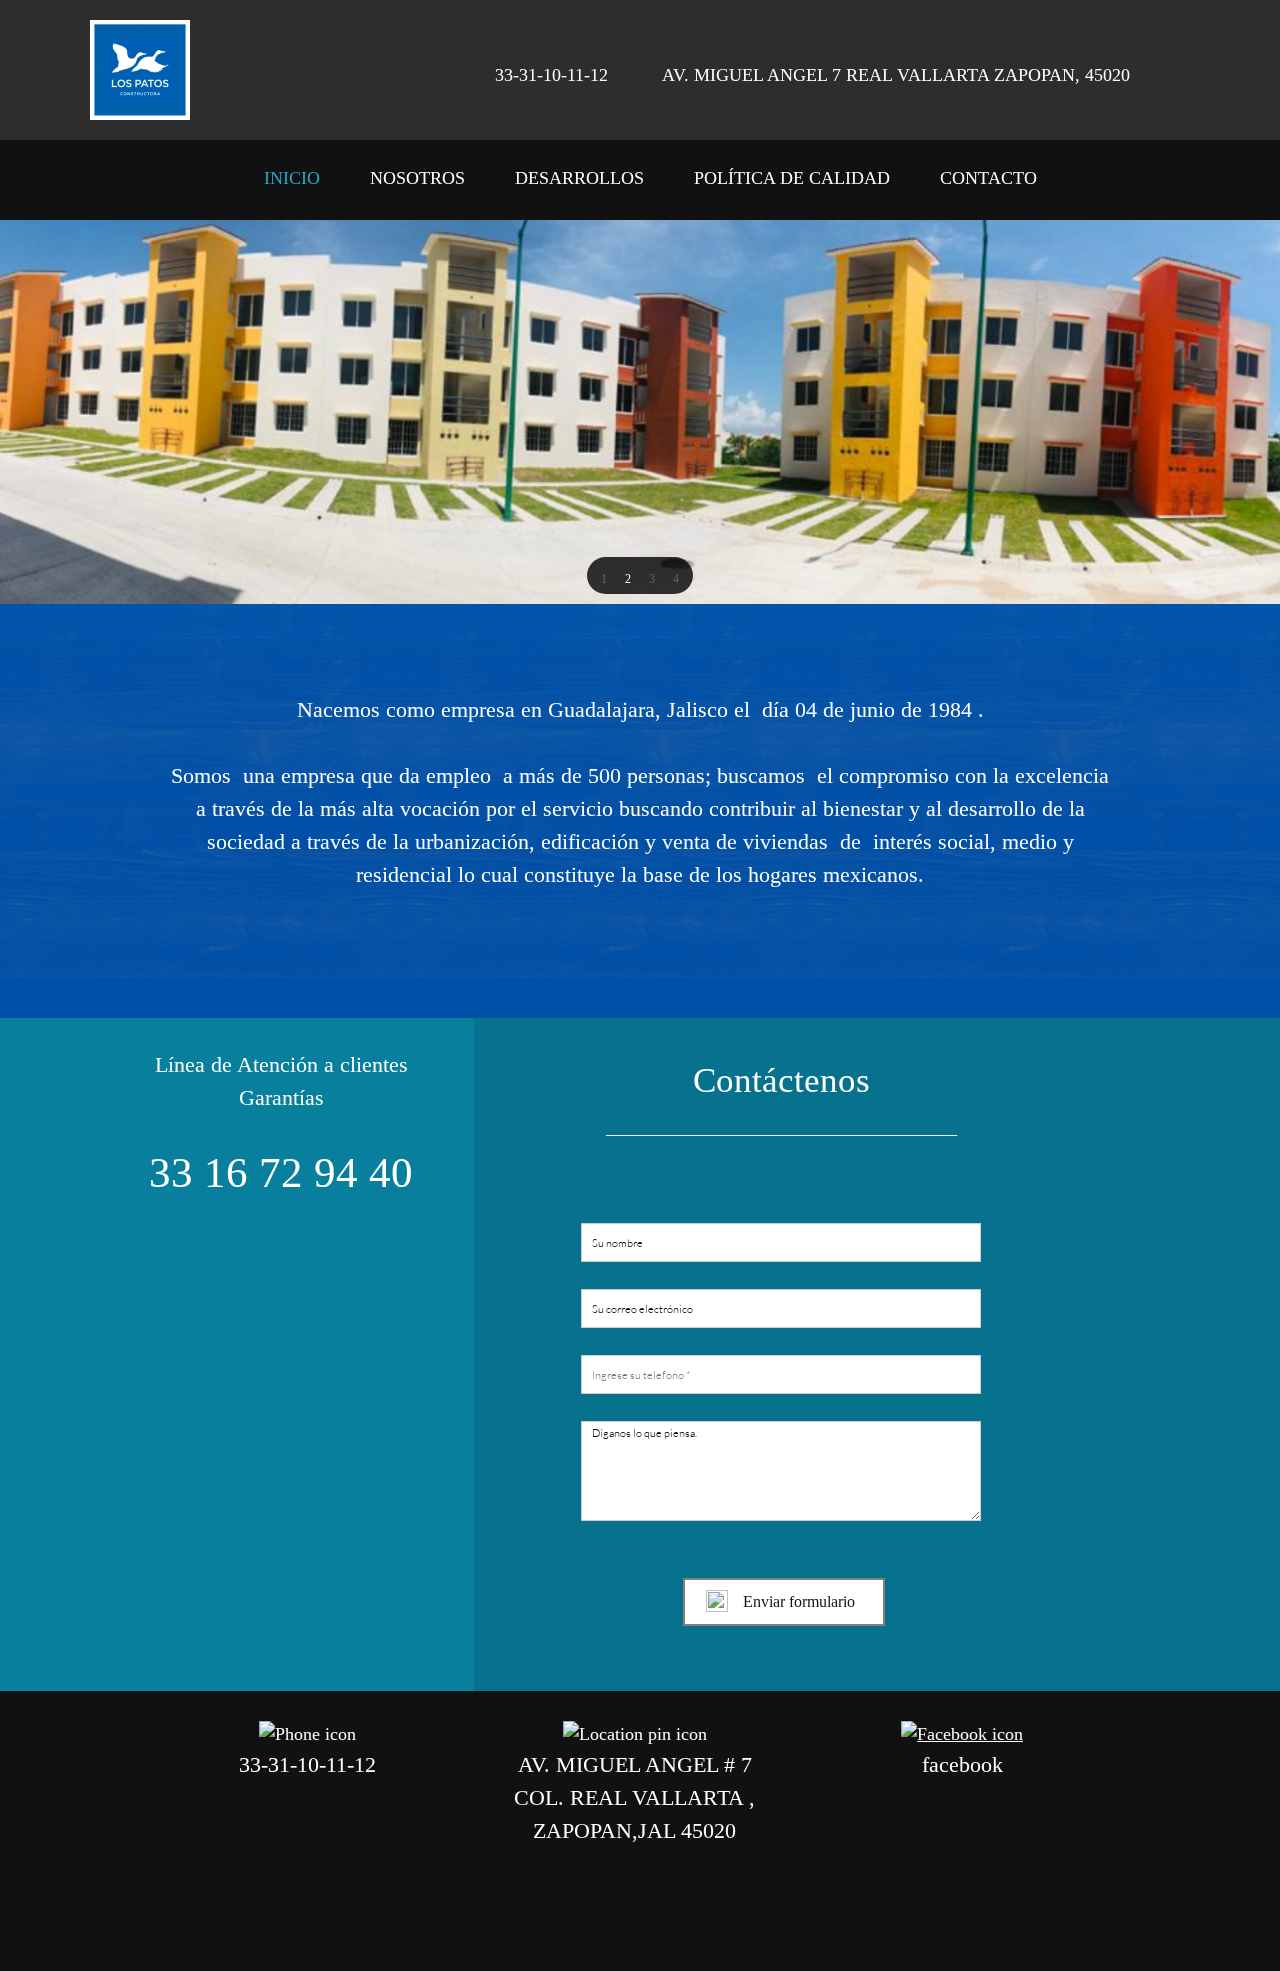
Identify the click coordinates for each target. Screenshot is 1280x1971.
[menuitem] (292, 185)
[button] (604, 577)
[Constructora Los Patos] (140, 70)
